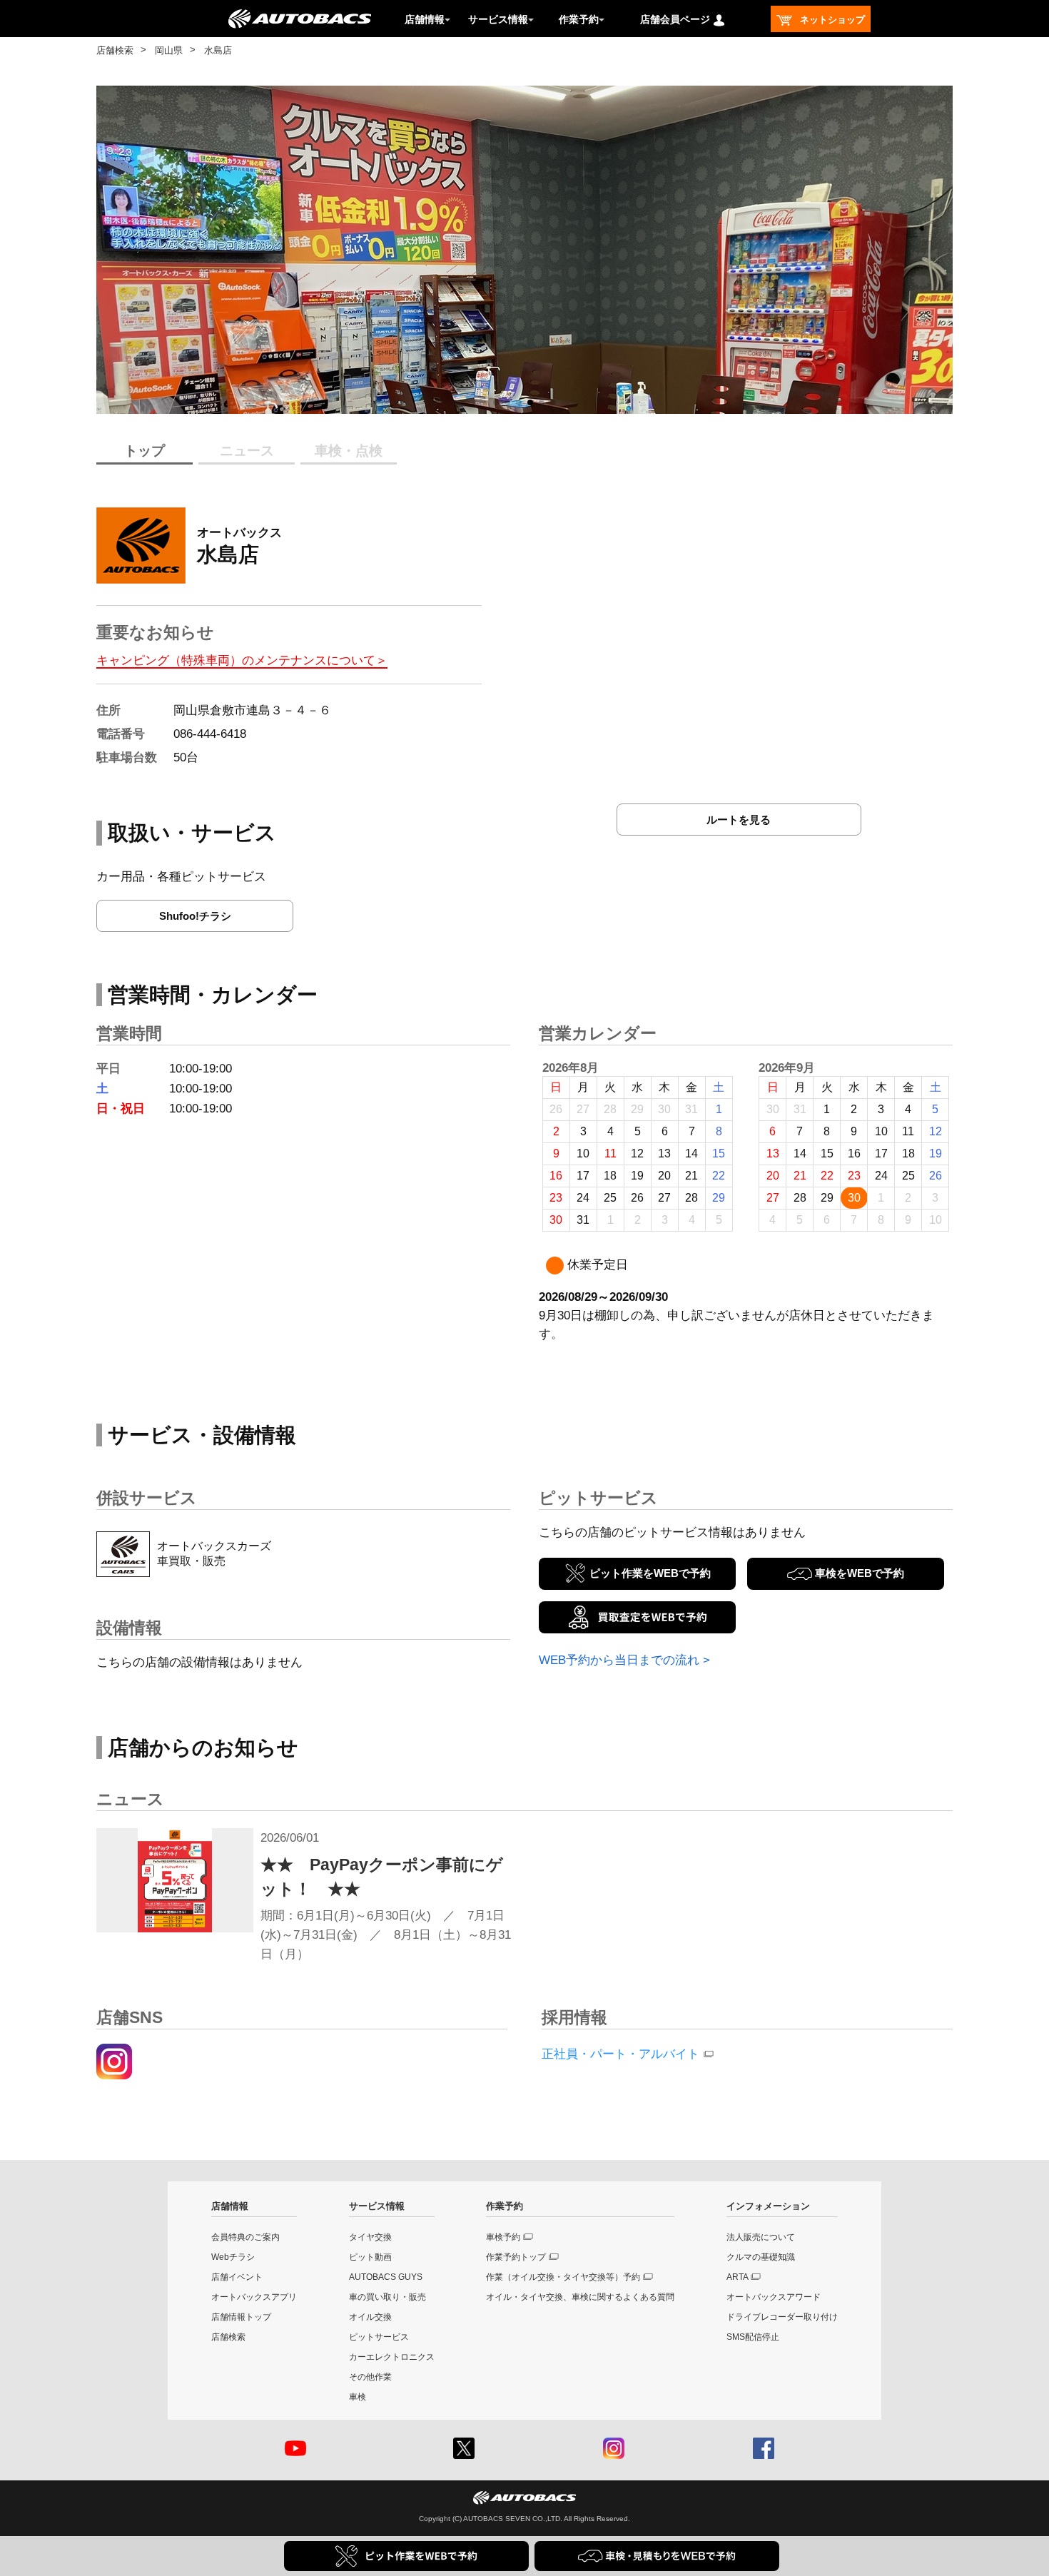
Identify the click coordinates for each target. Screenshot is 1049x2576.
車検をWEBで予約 (860, 1573)
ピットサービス (379, 2337)
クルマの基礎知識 (761, 2257)
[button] (496, 402)
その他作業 (370, 2377)
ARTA (738, 2277)
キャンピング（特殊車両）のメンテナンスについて (236, 660)
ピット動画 (370, 2257)
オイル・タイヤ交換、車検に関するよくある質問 (580, 2297)
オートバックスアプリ (254, 2297)
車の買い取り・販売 (387, 2297)
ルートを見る (739, 820)
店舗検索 (115, 50)
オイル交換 (370, 2317)
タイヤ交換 (370, 2237)
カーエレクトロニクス (392, 2357)
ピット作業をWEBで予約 (650, 1573)
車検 (358, 2397)
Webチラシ (233, 2257)
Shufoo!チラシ (195, 916)
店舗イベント (237, 2277)
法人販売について (761, 2237)
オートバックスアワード (774, 2297)
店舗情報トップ (241, 2317)
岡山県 (169, 50)
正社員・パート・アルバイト (620, 2054)
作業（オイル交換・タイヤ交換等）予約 (563, 2277)
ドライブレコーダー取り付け (782, 2317)
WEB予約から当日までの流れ (619, 1660)
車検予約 (503, 2237)
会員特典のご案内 (245, 2237)
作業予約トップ (516, 2257)
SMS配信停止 (753, 2337)
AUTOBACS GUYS (386, 2277)
